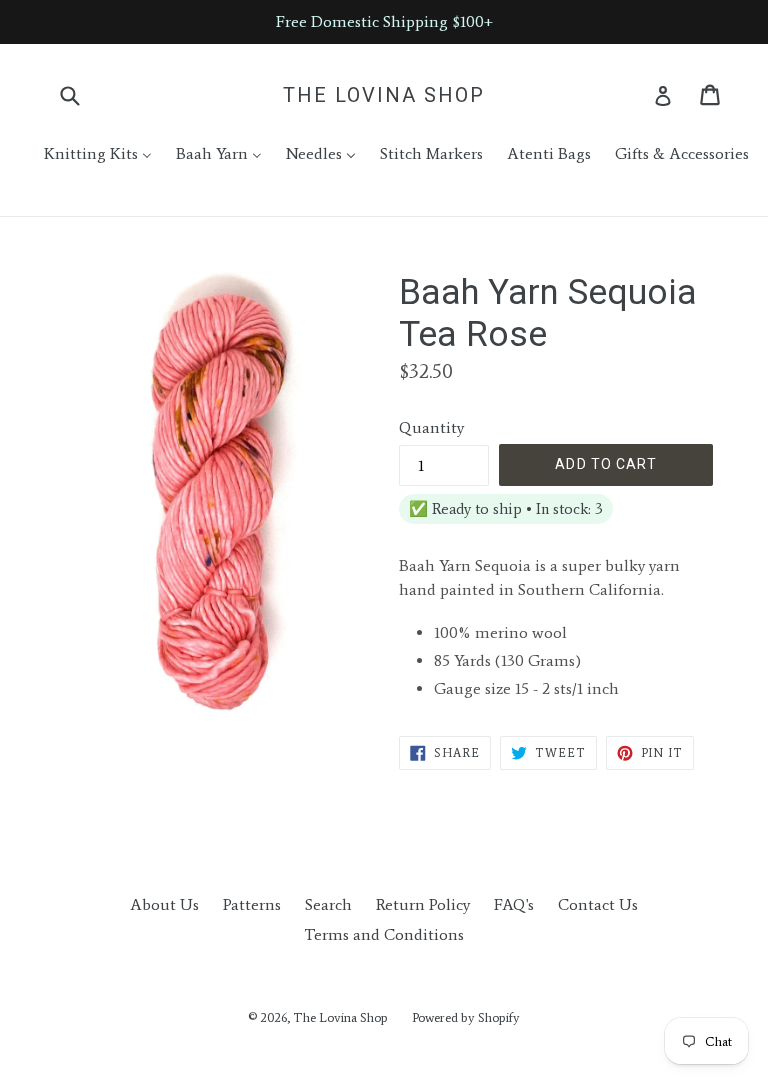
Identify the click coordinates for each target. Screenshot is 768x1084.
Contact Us (598, 904)
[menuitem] (85, 154)
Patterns (252, 904)
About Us (164, 904)
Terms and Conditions (384, 934)
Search (328, 904)
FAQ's (514, 904)
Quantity (431, 427)
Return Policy (423, 904)
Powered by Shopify (466, 1017)
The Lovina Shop (384, 95)
